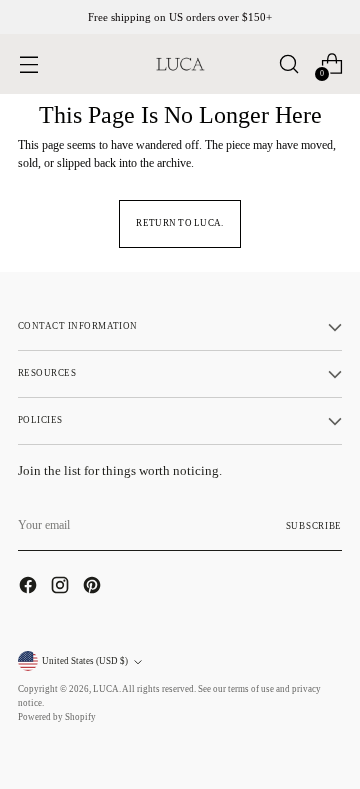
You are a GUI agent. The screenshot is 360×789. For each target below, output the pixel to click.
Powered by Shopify (57, 717)
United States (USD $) (85, 661)
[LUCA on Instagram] (62, 587)
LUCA (106, 689)
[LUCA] (180, 64)
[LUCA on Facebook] (30, 587)
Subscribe (314, 526)
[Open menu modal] (28, 64)
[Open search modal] (288, 64)
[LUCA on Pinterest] (94, 587)
